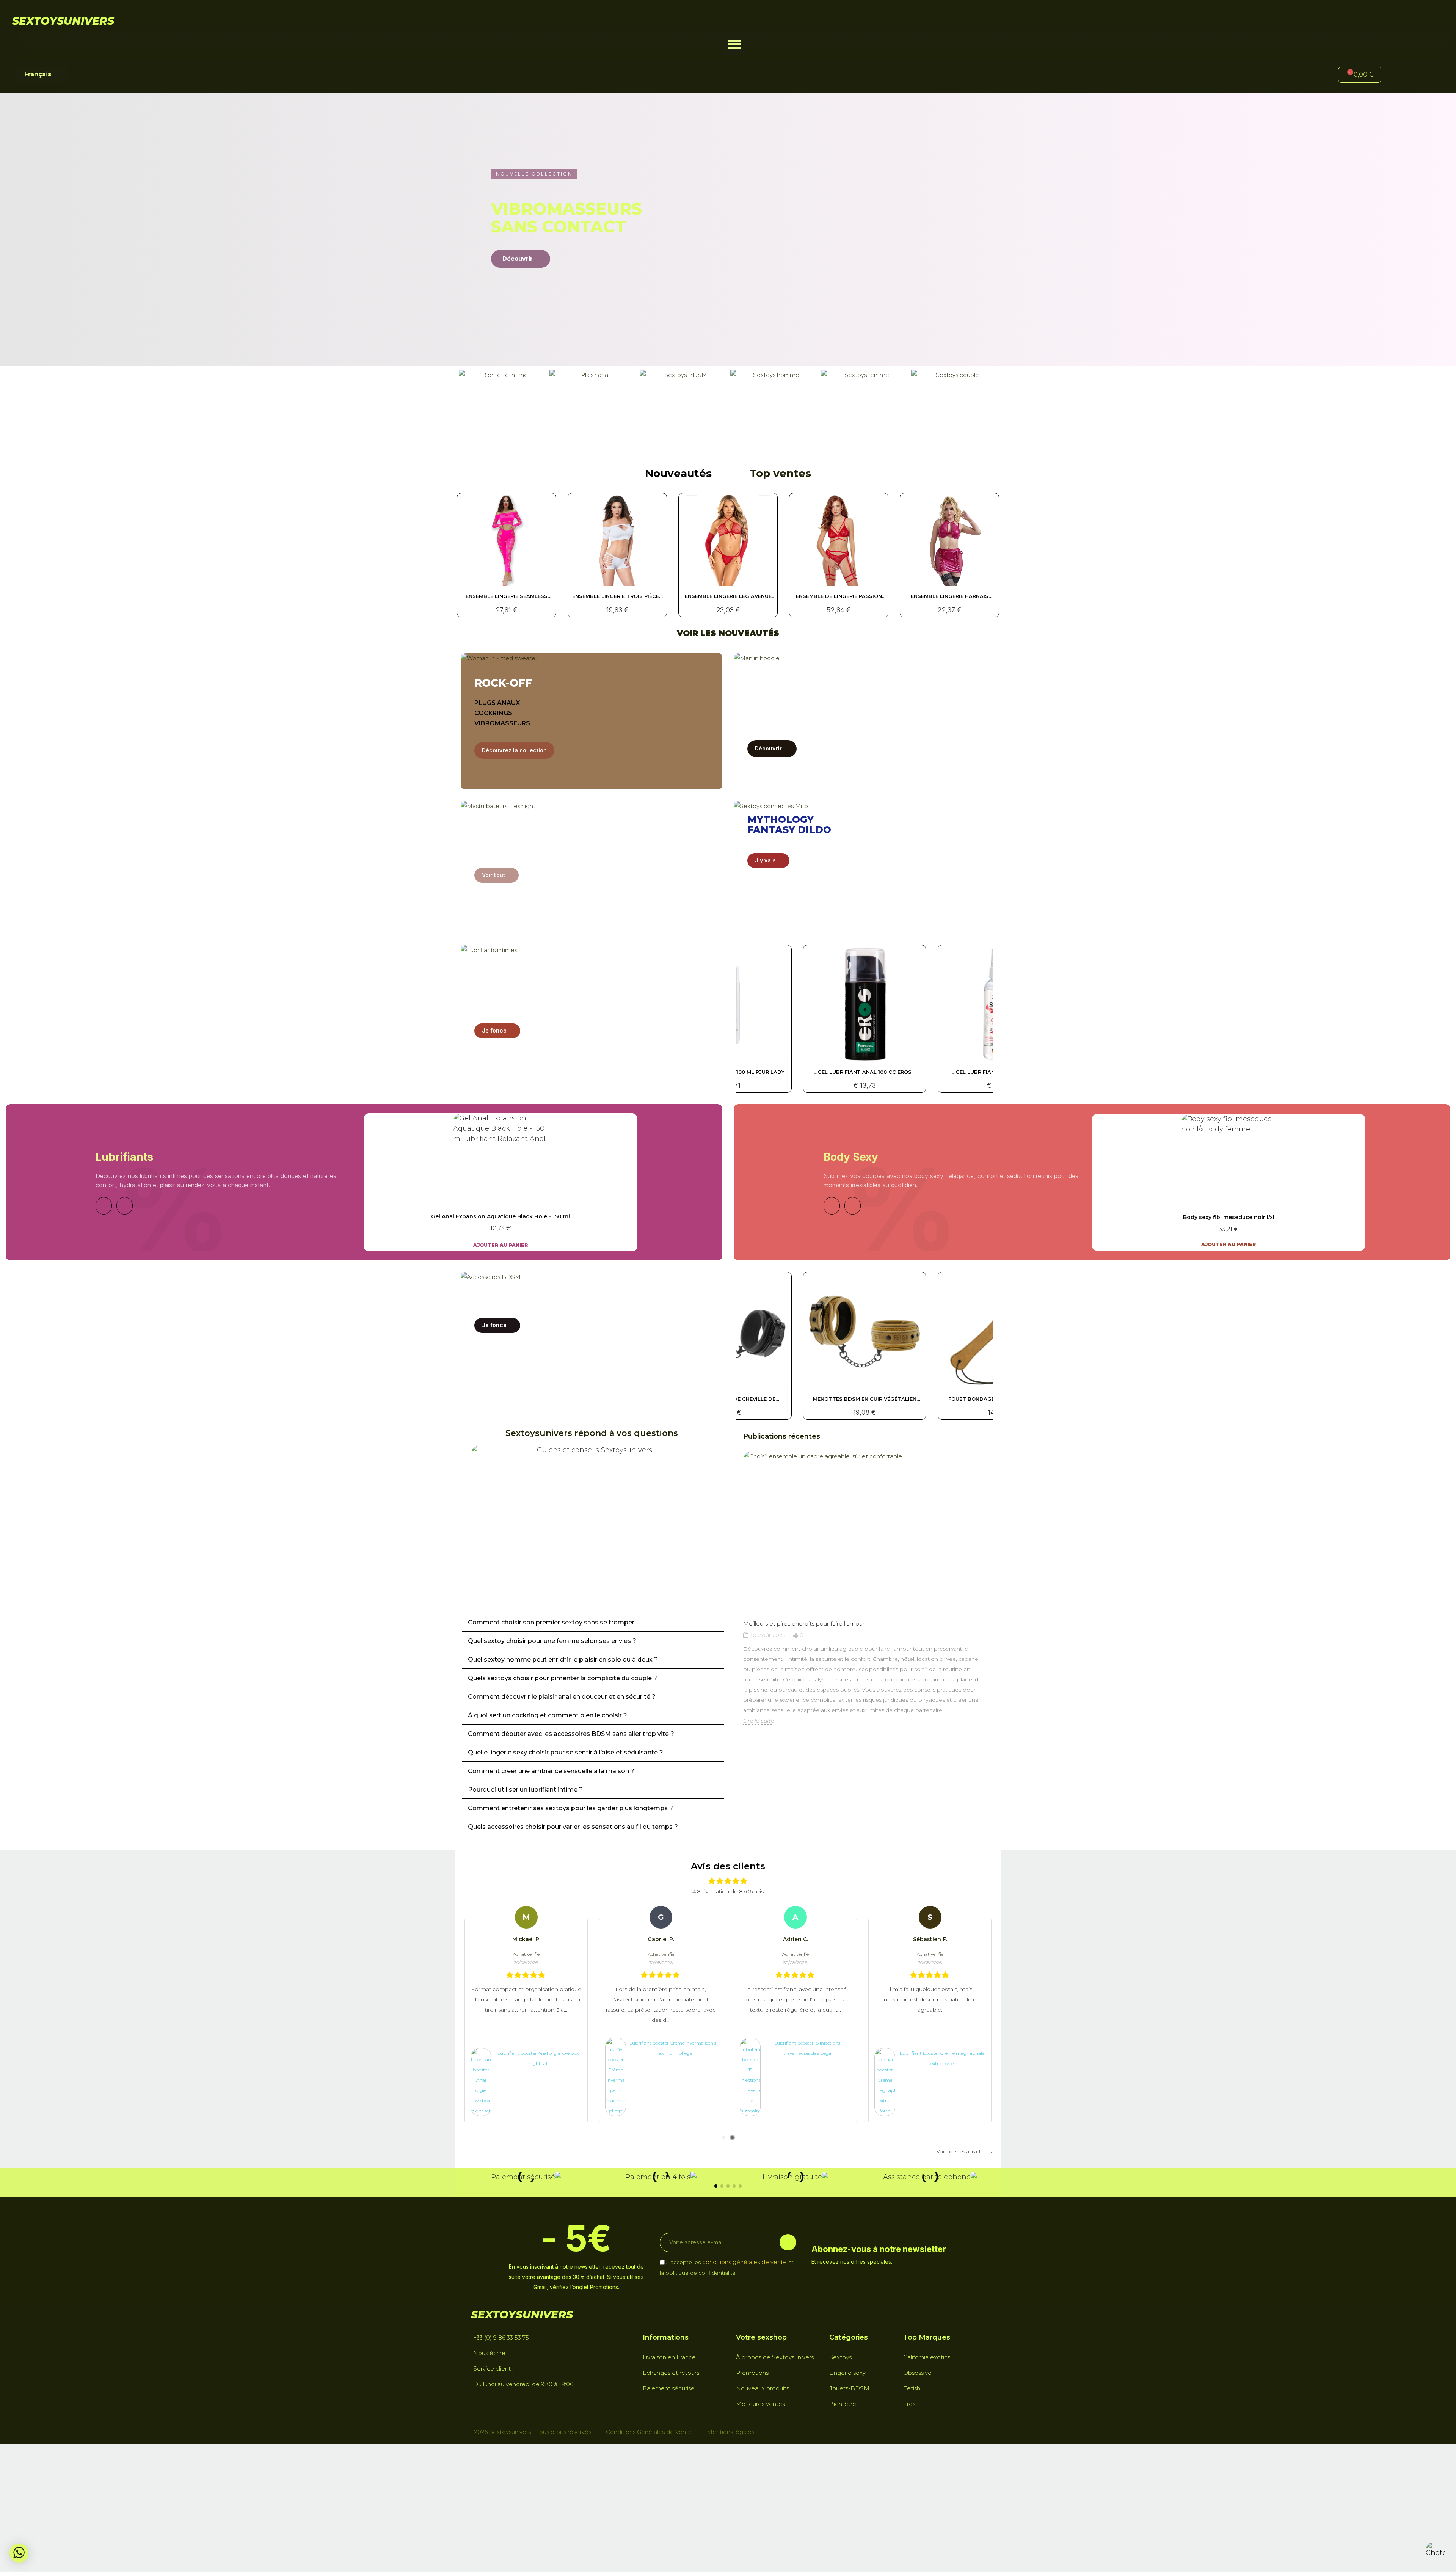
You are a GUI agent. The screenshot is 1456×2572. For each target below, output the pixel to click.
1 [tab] (724, 2137)
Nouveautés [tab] (678, 473)
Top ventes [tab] (780, 473)
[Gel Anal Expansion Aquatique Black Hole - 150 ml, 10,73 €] (500, 1182)
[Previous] (104, 1206)
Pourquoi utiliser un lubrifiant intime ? (525, 1790)
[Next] (125, 1206)
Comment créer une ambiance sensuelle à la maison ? (551, 1771)
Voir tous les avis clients (964, 2151)
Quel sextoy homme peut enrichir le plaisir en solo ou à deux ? (563, 1659)
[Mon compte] (1400, 76)
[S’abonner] (788, 2242)
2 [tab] (732, 2137)
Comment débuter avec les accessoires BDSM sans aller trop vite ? (571, 1734)
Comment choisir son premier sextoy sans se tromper (551, 1622)
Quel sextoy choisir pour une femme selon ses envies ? (552, 1641)
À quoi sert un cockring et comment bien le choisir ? (548, 1715)
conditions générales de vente (744, 2262)
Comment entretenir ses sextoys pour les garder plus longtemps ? (570, 1808)
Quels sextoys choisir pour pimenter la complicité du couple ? (562, 1678)
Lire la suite (759, 1721)
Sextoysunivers (63, 21)
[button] (735, 44)
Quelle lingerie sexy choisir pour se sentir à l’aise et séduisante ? (566, 1752)
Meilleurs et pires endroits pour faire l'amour (804, 1623)
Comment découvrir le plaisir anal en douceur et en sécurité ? (562, 1697)
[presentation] (736, 1602)
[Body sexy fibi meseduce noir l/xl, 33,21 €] (1228, 1182)
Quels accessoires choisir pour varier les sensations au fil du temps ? (573, 1827)
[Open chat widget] (1435, 2551)
